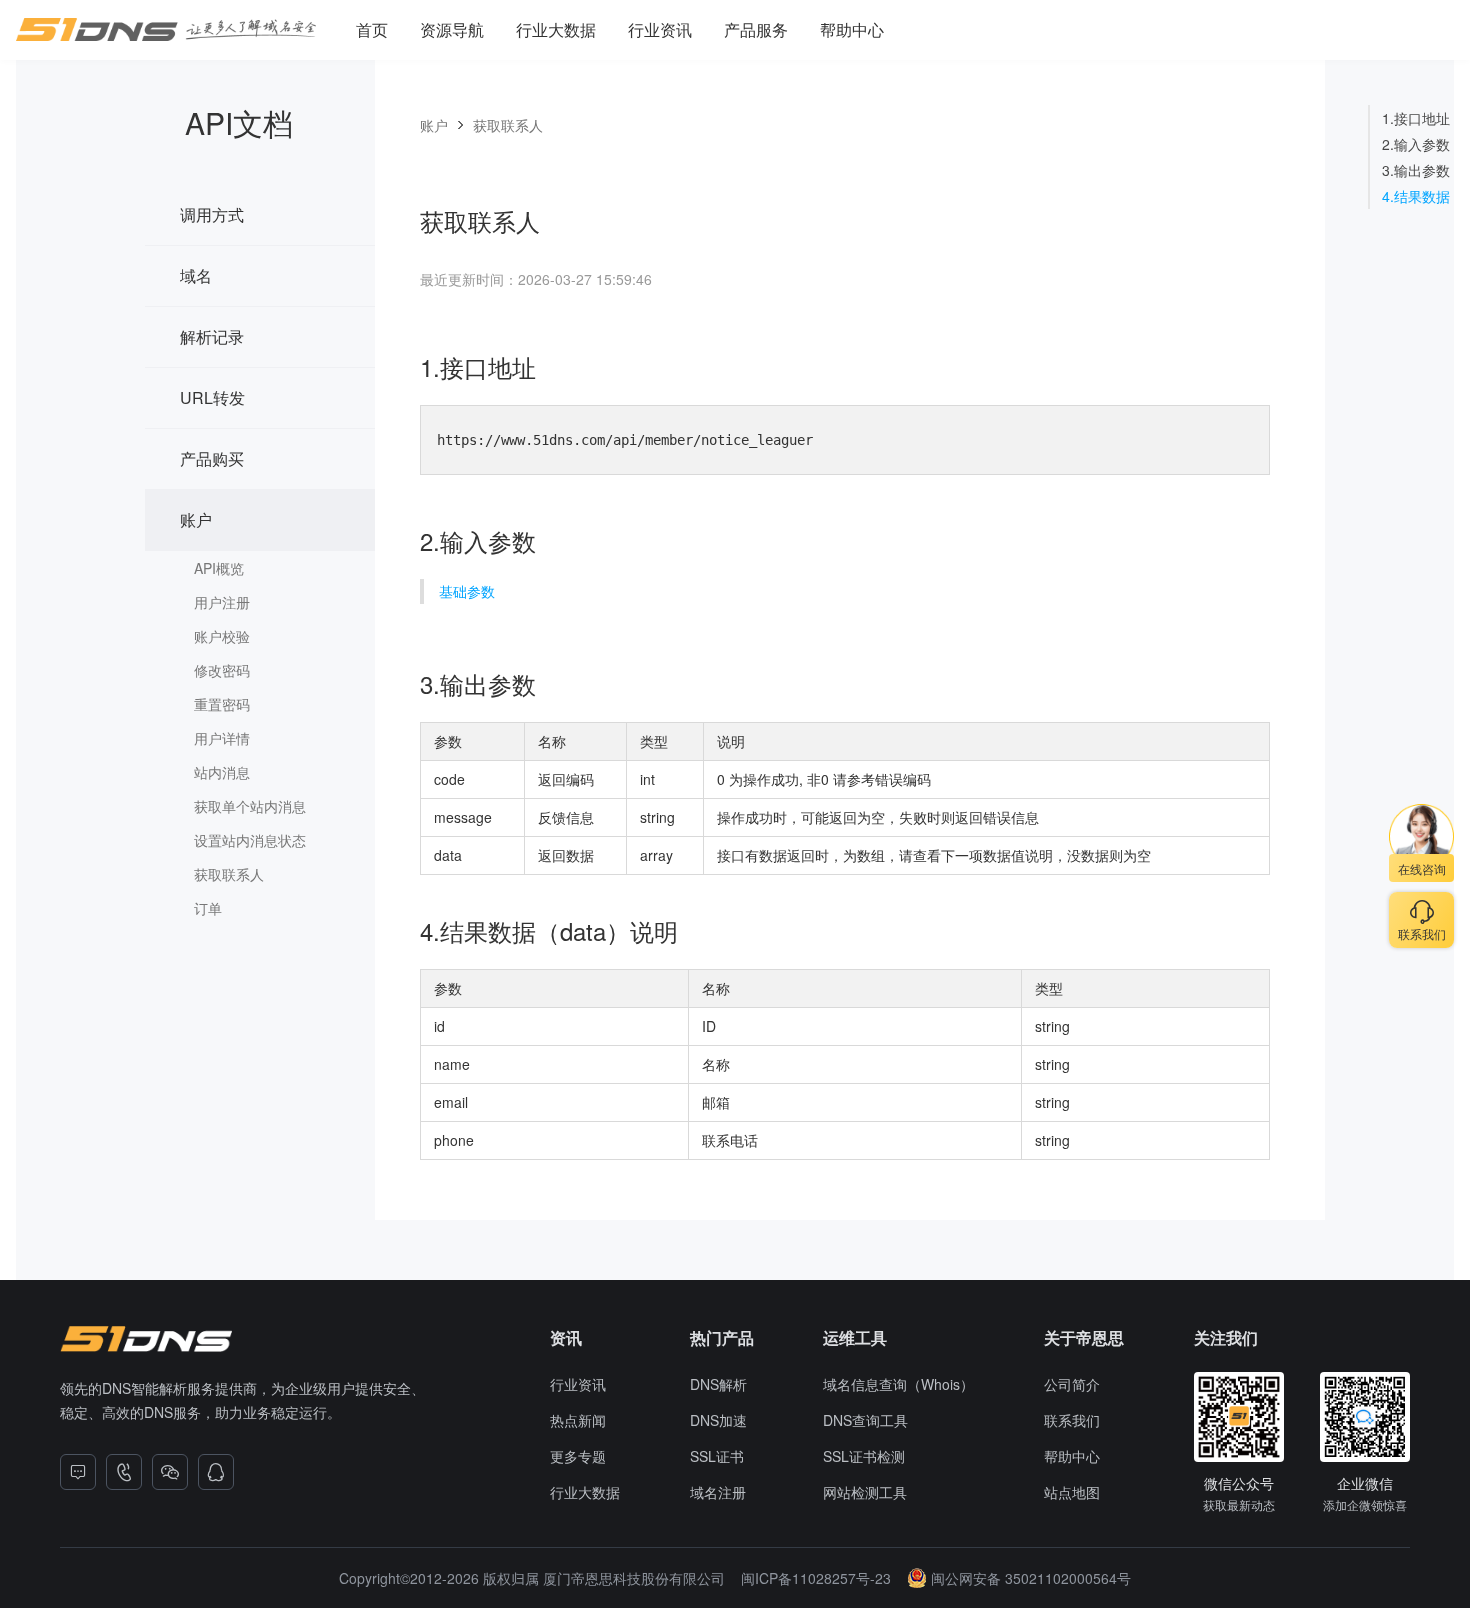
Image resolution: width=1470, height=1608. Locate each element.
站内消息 (222, 772)
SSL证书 (717, 1456)
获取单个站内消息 (250, 806)
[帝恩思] (146, 1339)
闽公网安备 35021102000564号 (1031, 1578)
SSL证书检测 (864, 1456)
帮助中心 (852, 29)
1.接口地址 (1416, 118)
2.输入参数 (1416, 144)
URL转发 (212, 397)
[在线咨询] (78, 1472)
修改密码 (222, 670)
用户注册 (222, 602)
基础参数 (467, 591)
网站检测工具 (865, 1492)
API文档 (239, 122)
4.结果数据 (1416, 196)
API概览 (219, 568)
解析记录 (212, 336)
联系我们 (1072, 1420)
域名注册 (718, 1492)
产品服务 (756, 29)
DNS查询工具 (865, 1420)
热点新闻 (578, 1420)
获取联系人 (229, 874)
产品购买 (212, 458)
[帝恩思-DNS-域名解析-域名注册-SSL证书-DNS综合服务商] (166, 30)
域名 (196, 275)
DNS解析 (718, 1384)
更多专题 (578, 1456)
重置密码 (222, 704)
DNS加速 (718, 1420)
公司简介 (1072, 1384)
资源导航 (452, 29)
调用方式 (212, 214)
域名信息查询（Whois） (898, 1384)
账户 (196, 519)
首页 (372, 29)
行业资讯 (660, 29)
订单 (208, 908)
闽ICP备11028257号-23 (816, 1578)
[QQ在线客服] (216, 1472)
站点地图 (1072, 1492)
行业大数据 (556, 29)
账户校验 (222, 636)
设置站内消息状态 (250, 840)
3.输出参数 (1416, 170)
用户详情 (222, 738)
